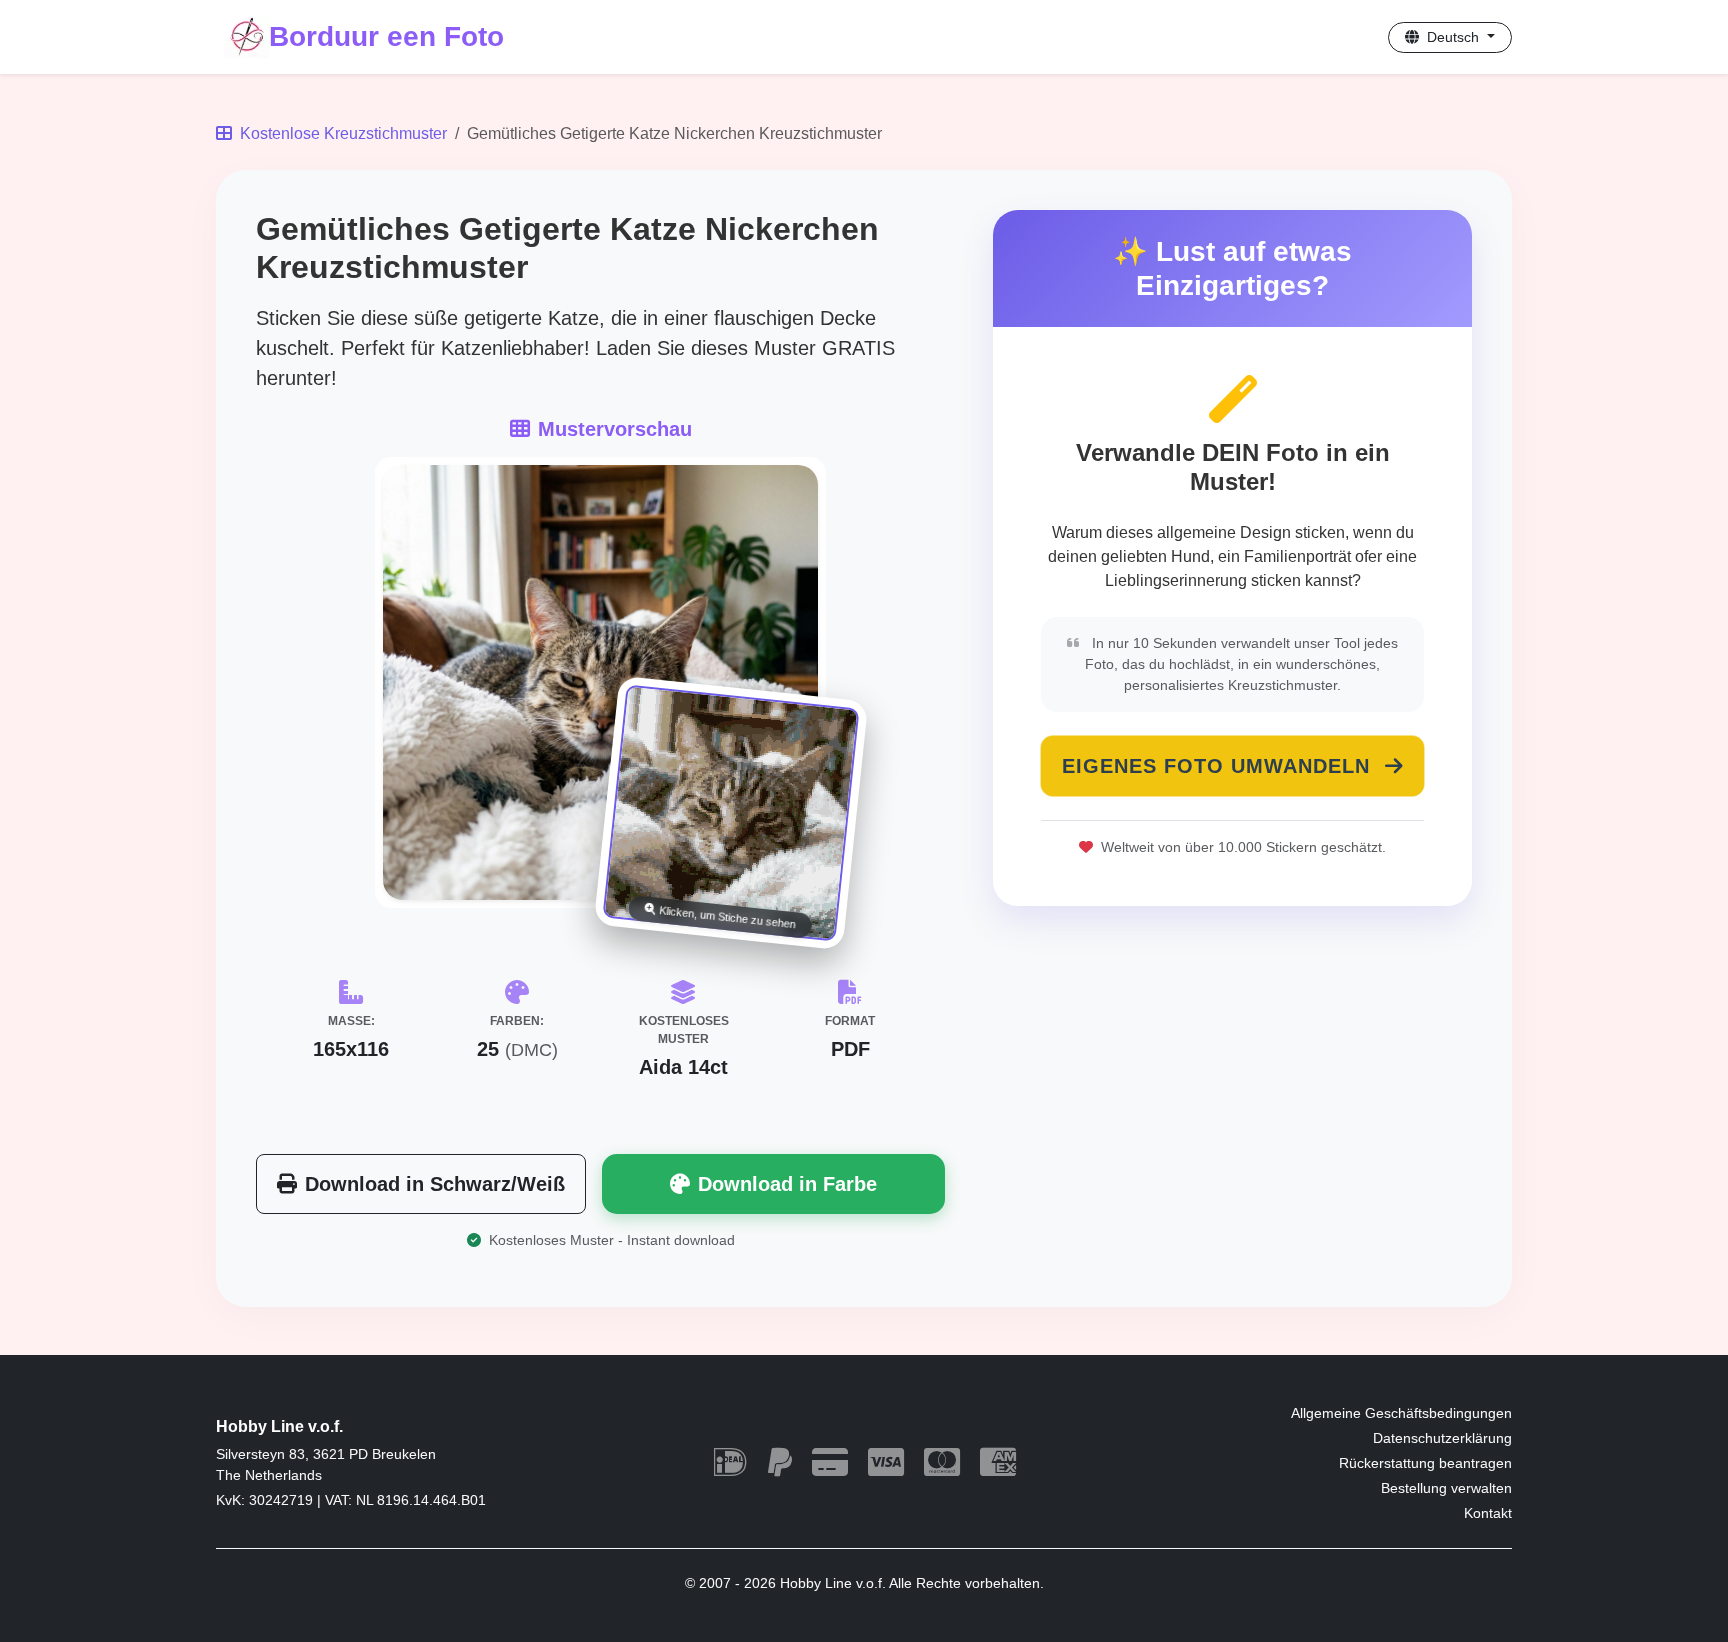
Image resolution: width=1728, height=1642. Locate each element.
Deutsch (1453, 37)
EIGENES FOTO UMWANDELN (1219, 766)
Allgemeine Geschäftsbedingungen (1401, 1413)
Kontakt (1488, 1513)
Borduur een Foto (386, 36)
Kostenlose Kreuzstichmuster (341, 133)
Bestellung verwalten (1446, 1488)
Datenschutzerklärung (1442, 1438)
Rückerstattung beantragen (1425, 1463)
